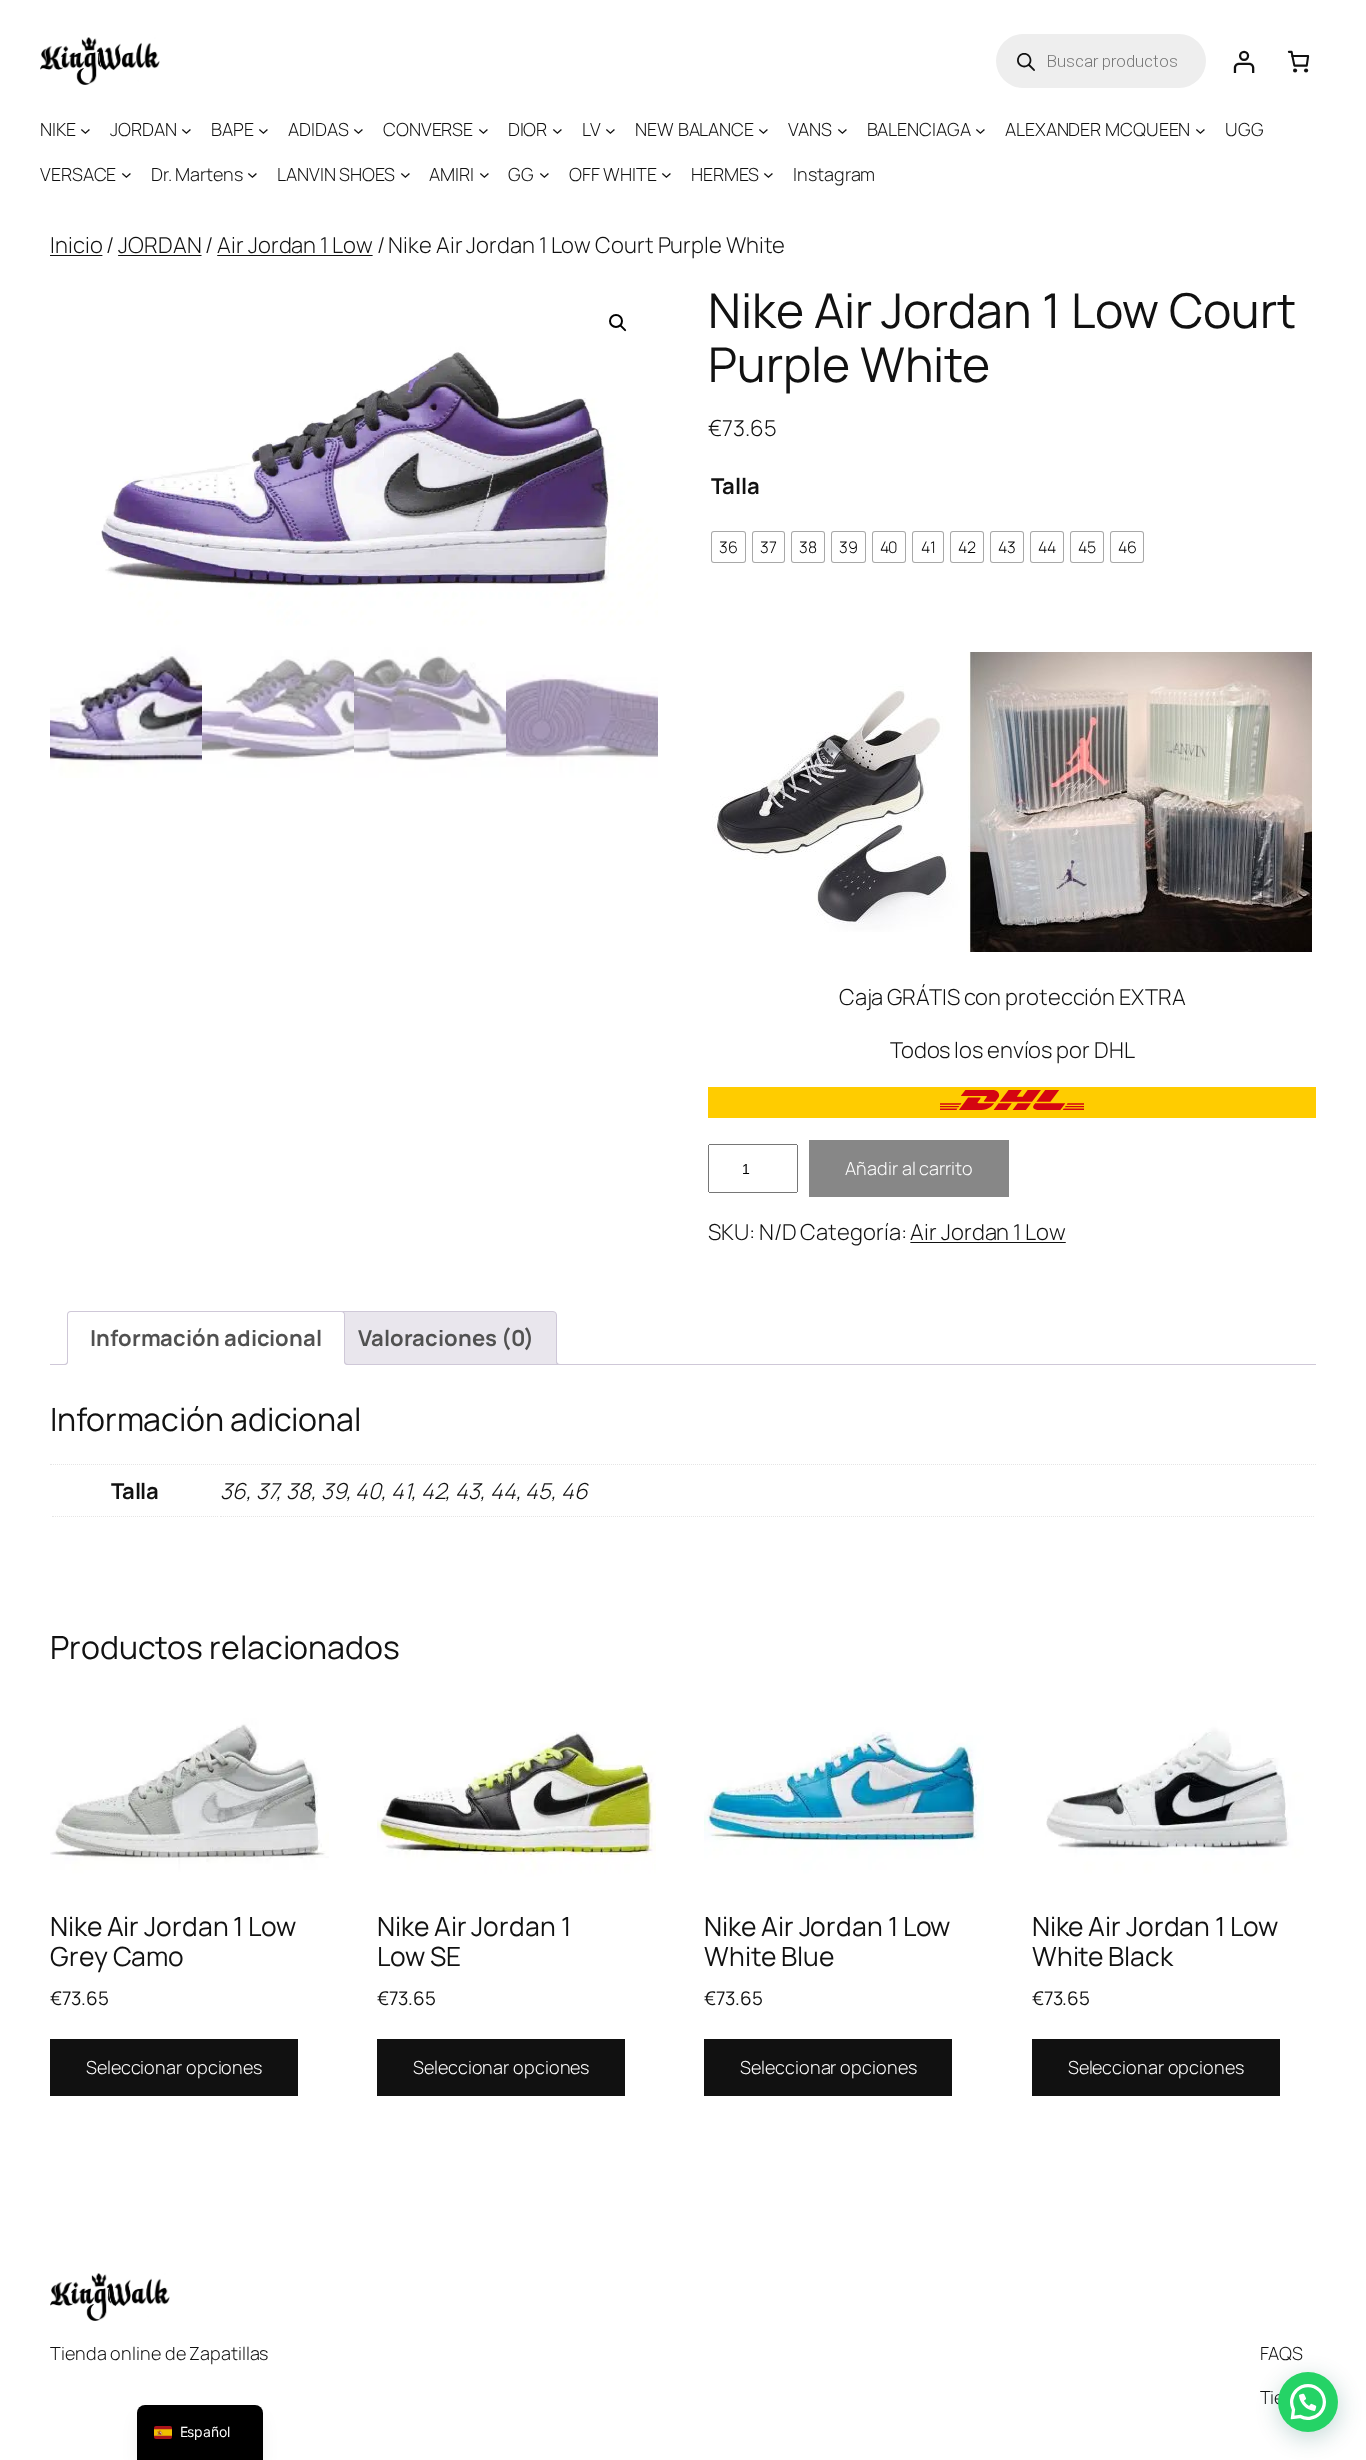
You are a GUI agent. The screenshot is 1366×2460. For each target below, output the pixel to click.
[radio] (728, 547)
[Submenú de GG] (544, 174)
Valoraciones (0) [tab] (446, 1338)
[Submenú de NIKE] (85, 129)
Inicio (76, 245)
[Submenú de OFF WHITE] (666, 174)
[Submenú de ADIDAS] (358, 129)
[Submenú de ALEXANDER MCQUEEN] (1200, 129)
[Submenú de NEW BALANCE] (763, 129)
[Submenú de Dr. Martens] (252, 174)
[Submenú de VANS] (842, 129)
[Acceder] (1243, 61)
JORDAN (159, 245)
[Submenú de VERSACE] (126, 174)
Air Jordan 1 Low (294, 245)
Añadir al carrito (908, 1168)
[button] (618, 323)
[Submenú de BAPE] (263, 129)
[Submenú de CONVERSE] (483, 129)
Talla (735, 486)
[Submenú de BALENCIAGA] (980, 129)
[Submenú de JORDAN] (186, 129)
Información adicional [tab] (206, 1338)
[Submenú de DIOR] (557, 129)
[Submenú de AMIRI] (484, 174)
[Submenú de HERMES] (768, 174)
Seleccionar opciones (174, 2067)
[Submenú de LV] (610, 129)
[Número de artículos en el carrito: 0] (1298, 61)
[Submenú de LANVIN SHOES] (405, 174)
